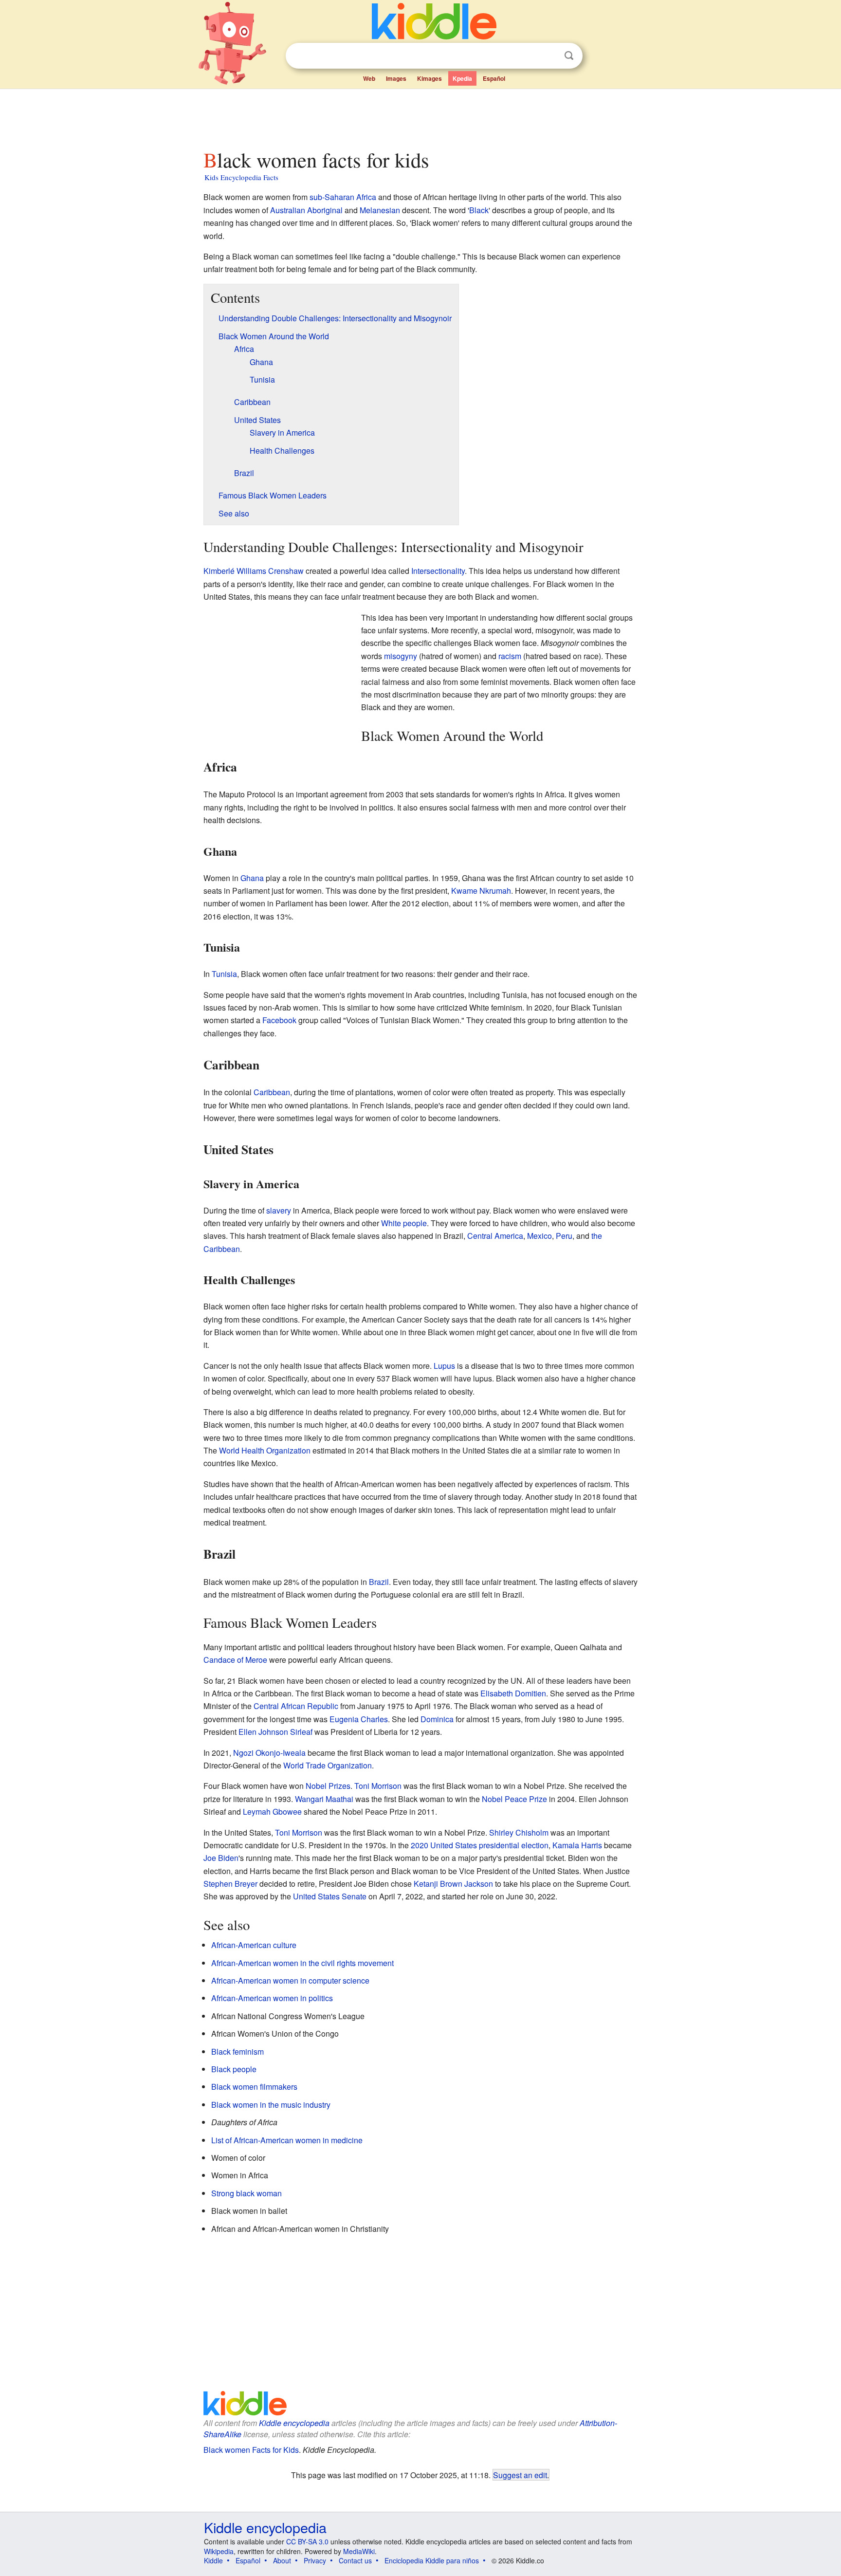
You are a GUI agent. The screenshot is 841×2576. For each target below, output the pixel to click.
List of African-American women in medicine (287, 2140)
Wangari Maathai (324, 1799)
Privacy (315, 2560)
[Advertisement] (420, 116)
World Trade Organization (328, 1765)
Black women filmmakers (254, 2087)
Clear (549, 56)
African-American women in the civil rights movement (302, 1963)
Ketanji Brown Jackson (453, 1884)
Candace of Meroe (235, 1660)
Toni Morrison (378, 1786)
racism (510, 656)
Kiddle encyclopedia (294, 2423)
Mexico (539, 1236)
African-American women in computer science (290, 1980)
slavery (279, 1210)
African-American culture (254, 1945)
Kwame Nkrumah (481, 891)
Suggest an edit (520, 2475)
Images (396, 78)
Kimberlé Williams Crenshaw (254, 571)
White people (404, 1223)
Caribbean (272, 1092)
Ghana (252, 878)
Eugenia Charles (359, 1719)
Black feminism (238, 2052)
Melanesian (380, 210)
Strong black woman (247, 2193)
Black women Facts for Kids (251, 2450)
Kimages (430, 78)
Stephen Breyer (230, 1884)
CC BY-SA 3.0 (307, 2541)
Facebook (279, 1020)
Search (569, 56)
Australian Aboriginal (306, 210)
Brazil (379, 1582)
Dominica (437, 1719)
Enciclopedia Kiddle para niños (432, 2560)
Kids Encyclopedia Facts (241, 177)
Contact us (355, 2560)
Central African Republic (296, 1706)
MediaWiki (359, 2551)
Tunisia (224, 974)
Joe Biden (221, 1858)
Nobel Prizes (328, 1786)
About (282, 2560)
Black (479, 210)
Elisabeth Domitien (513, 1693)
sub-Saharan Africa (343, 197)
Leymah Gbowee (272, 1812)
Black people (234, 2069)
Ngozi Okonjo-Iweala (269, 1753)
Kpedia (462, 78)
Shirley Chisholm (519, 1832)
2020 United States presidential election (480, 1845)
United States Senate (330, 1896)
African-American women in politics (272, 1998)
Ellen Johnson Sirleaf (275, 1732)
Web (369, 78)
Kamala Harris (577, 1845)
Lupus (444, 1366)
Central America (495, 1236)
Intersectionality (438, 571)
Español (494, 78)
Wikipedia (219, 2551)
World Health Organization (265, 1450)
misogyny (401, 656)
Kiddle (213, 2560)
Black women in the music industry (271, 2105)
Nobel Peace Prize (514, 1799)
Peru (564, 1236)
